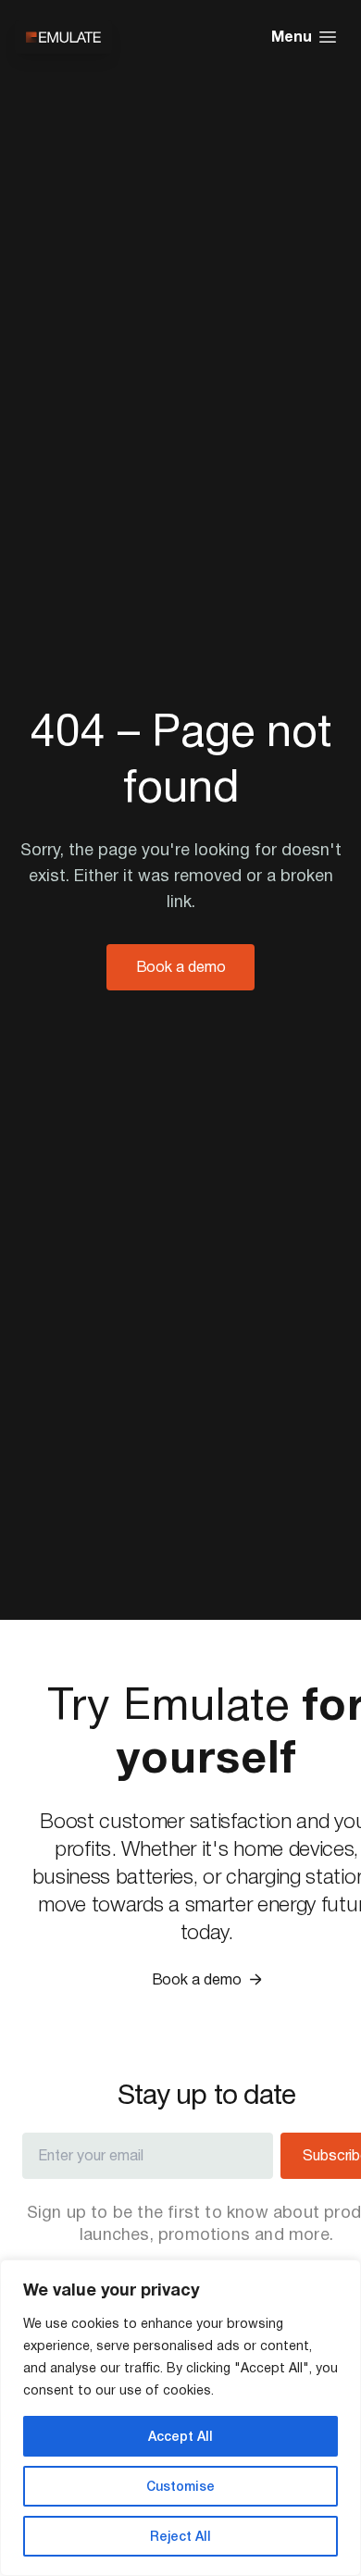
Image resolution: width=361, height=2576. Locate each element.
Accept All (180, 2436)
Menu (292, 37)
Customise (180, 2486)
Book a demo (181, 967)
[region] (180, 2418)
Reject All (180, 2536)
